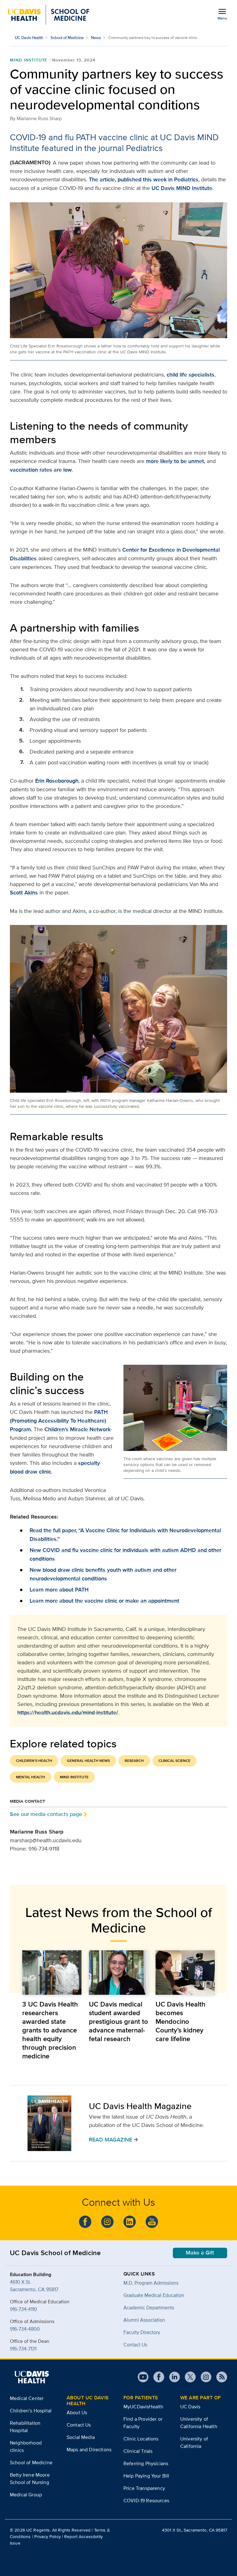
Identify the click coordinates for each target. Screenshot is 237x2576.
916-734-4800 (25, 2329)
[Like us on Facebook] (85, 2222)
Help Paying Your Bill (146, 2476)
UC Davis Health (29, 38)
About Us (77, 2412)
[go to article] (52, 1973)
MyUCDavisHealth (143, 2407)
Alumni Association (144, 2320)
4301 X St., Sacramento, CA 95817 (195, 2530)
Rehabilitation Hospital (25, 2427)
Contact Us (135, 2345)
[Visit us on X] (188, 2377)
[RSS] (219, 2377)
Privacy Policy (48, 2536)
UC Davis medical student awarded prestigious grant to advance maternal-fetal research (118, 2021)
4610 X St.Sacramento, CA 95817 (34, 2286)
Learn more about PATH (59, 1590)
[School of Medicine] (48, 15)
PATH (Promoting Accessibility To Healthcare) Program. (59, 1421)
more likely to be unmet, (176, 461)
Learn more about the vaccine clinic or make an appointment (104, 1601)
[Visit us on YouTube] (143, 2377)
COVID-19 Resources (146, 2500)
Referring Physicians (146, 2463)
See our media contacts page (46, 1814)
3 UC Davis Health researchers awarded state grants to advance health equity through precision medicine (50, 2030)
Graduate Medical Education (154, 2295)
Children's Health (34, 1761)
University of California (194, 2442)
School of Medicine (67, 38)
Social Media (81, 2437)
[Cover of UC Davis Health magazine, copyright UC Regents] (49, 2123)
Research (134, 1761)
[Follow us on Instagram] (107, 2222)
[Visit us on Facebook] (156, 2377)
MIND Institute (29, 60)
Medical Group (26, 2495)
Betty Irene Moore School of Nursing (30, 2479)
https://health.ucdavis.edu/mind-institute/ (68, 1712)
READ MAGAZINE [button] (114, 2139)
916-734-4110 (23, 2309)
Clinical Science (175, 1761)
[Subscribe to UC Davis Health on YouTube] (152, 2222)
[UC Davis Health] (31, 2377)
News (96, 38)
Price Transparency (144, 2488)
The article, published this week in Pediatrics (144, 179)
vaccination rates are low (41, 470)
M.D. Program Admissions (151, 2283)
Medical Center (27, 2398)
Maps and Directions (89, 2450)
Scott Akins (24, 893)
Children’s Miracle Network (77, 1429)
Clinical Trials (138, 2451)
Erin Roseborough (57, 781)
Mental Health (31, 1777)
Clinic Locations (141, 2439)
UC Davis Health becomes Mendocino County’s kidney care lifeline (181, 2021)
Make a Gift (200, 2253)
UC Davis (190, 2407)
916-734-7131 (23, 2349)
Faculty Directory (142, 2332)
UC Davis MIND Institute (182, 188)
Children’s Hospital (31, 2411)
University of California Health (199, 2423)
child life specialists (191, 375)
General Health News (88, 1761)
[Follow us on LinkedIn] (130, 2222)
